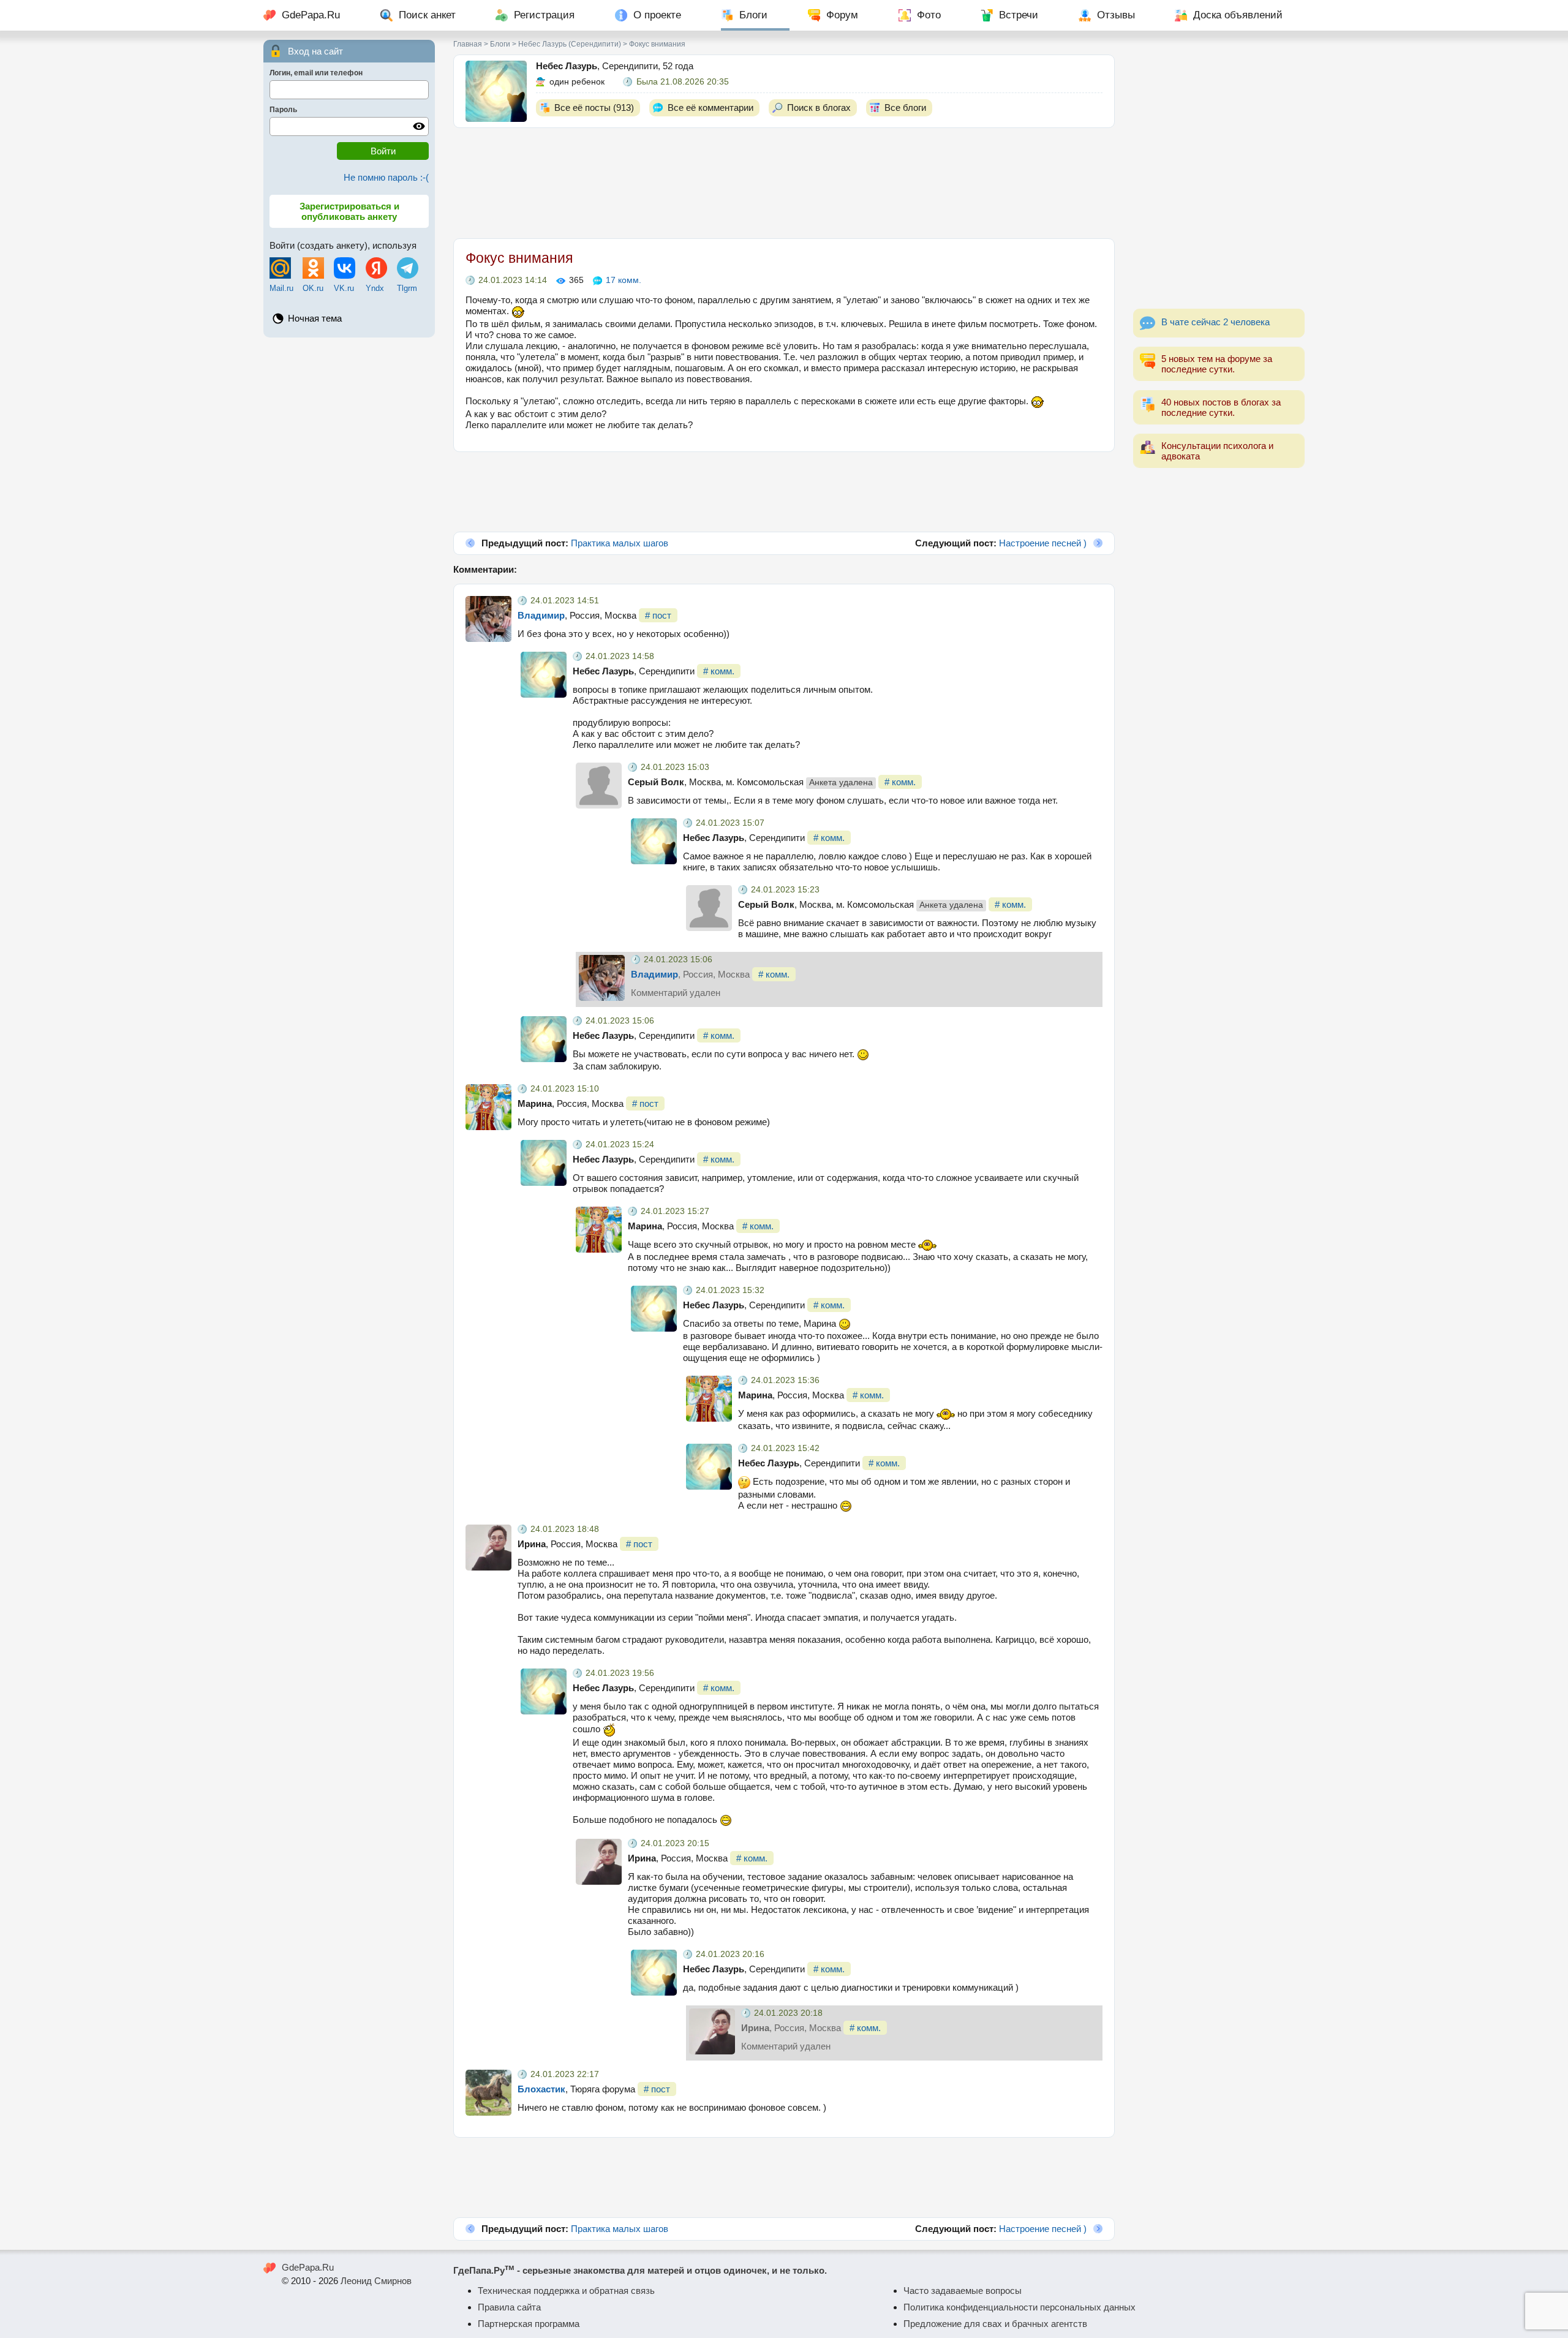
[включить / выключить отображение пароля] (419, 126)
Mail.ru (281, 288)
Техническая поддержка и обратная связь (566, 2291)
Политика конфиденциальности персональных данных (1020, 2307)
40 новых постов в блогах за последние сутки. (1221, 407)
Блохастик (541, 2089)
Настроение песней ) (1043, 543)
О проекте (657, 15)
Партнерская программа (529, 2324)
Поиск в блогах (819, 107)
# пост (658, 615)
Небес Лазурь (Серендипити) (570, 44)
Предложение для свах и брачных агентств (995, 2324)
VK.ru (344, 288)
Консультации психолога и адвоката (1217, 451)
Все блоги (905, 107)
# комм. (719, 671)
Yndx (375, 288)
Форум (842, 15)
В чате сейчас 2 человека (1216, 322)
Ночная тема (315, 318)
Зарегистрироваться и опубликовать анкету (349, 211)
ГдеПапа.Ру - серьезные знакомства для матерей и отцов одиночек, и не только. (640, 2270)
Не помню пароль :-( (386, 177)
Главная (468, 44)
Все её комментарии (710, 107)
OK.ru (313, 288)
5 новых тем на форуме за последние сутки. (1217, 364)
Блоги (753, 15)
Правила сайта (509, 2307)
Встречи (1019, 15)
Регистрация (544, 15)
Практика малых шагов (620, 543)
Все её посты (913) (594, 107)
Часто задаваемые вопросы (963, 2291)
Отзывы (1116, 15)
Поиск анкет (427, 15)
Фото (929, 15)
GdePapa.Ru (311, 15)
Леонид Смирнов (376, 2281)
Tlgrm (407, 288)
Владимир (541, 615)
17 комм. (624, 280)
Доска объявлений (1238, 15)
